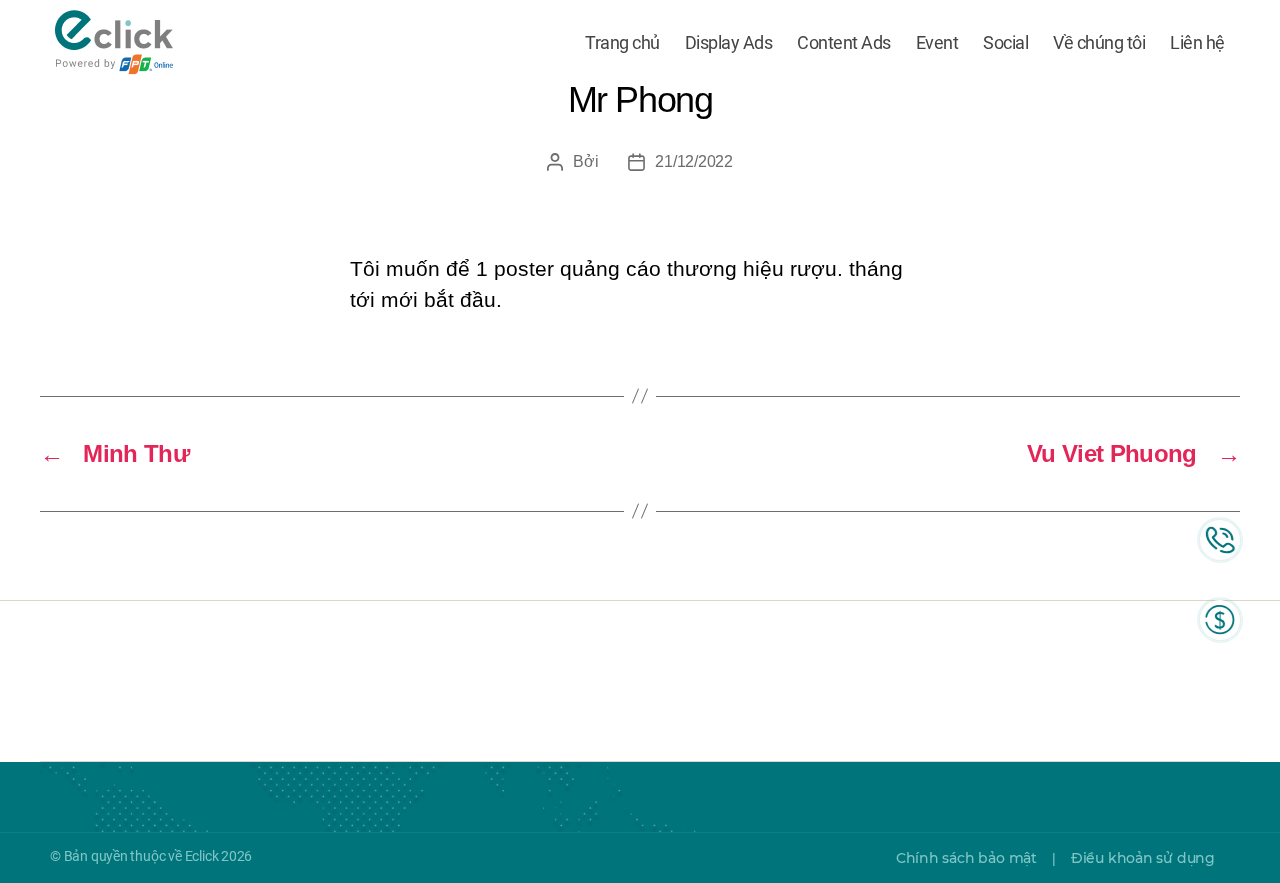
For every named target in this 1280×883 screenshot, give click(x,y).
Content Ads (844, 42)
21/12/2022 (693, 161)
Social (1005, 42)
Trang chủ (622, 42)
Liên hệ (1197, 42)
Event (937, 42)
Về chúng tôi (1099, 42)
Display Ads (729, 42)
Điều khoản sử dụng (1143, 858)
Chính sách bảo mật (966, 858)
